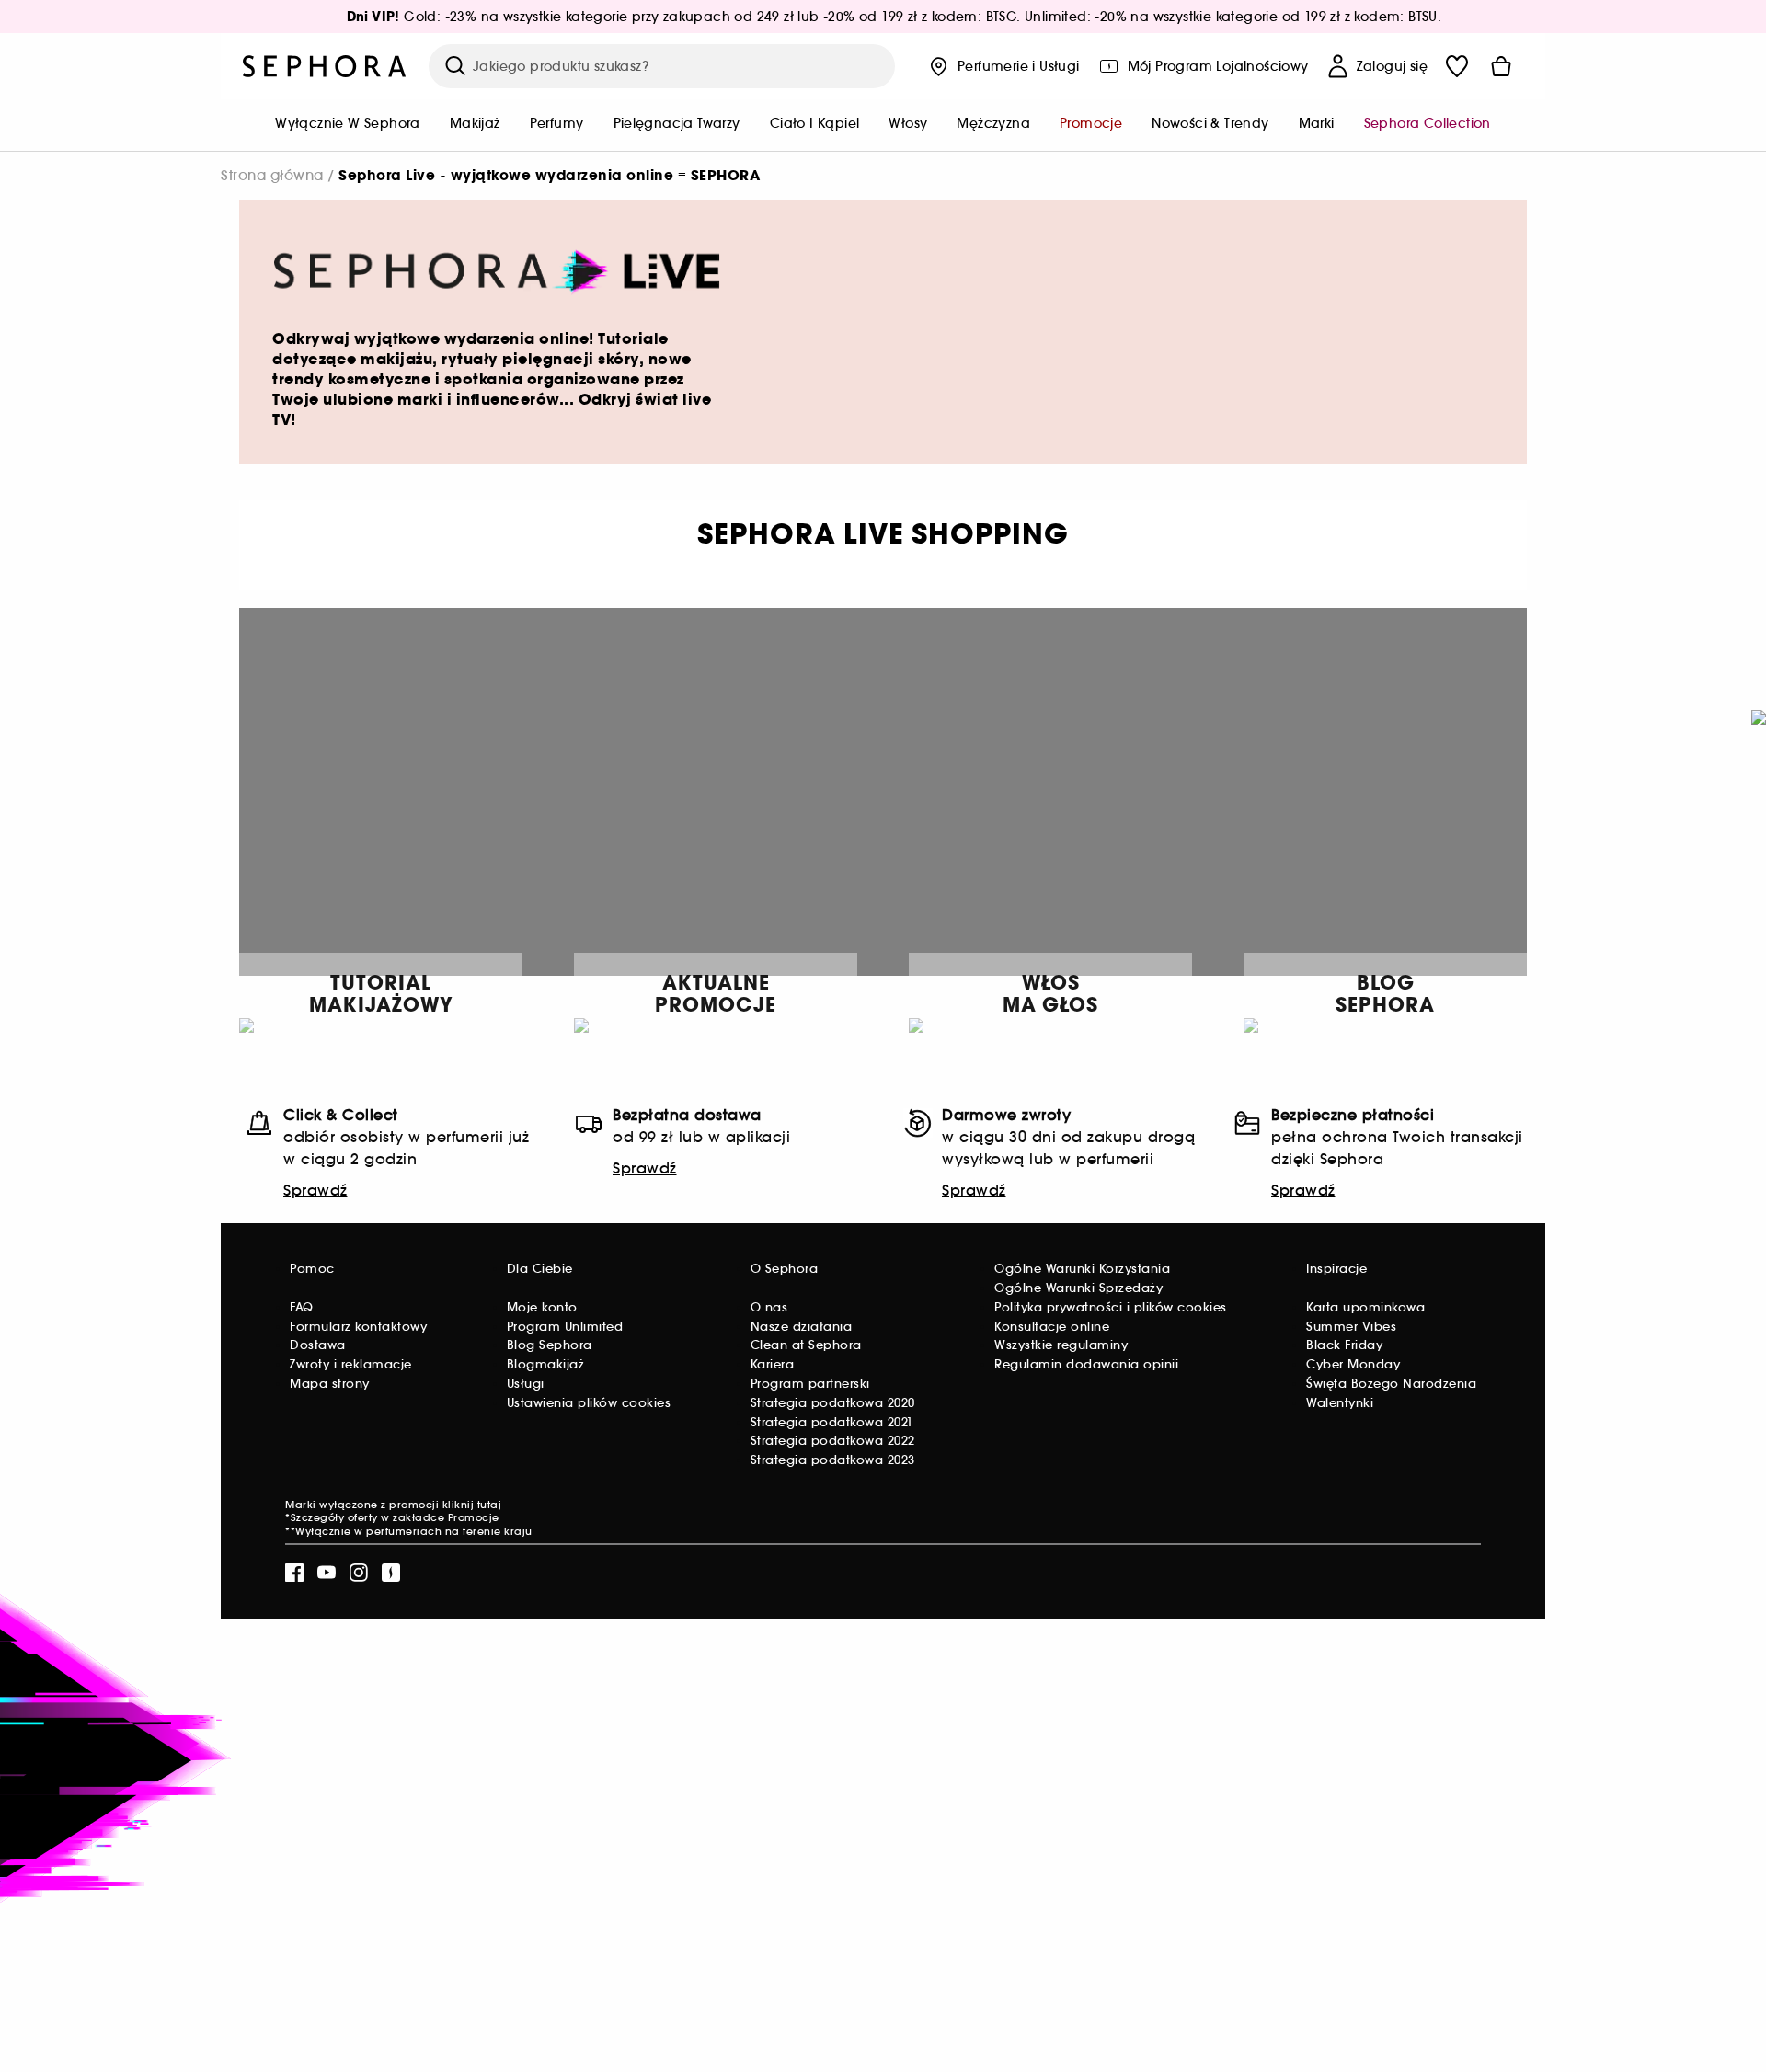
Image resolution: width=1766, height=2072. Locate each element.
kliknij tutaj (472, 1505)
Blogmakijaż (546, 1364)
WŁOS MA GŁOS (1050, 994)
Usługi (526, 1384)
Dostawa (318, 1345)
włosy (908, 123)
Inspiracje (1336, 1269)
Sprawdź (315, 1190)
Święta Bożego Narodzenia (1391, 1384)
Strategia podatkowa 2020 (833, 1403)
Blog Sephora (550, 1345)
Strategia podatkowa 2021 (832, 1422)
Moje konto (542, 1307)
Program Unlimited (565, 1327)
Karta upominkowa (1365, 1307)
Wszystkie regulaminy (1061, 1345)
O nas (769, 1307)
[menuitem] (348, 125)
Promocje (474, 1517)
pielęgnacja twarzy (677, 123)
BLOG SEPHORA (1385, 994)
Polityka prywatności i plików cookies (1111, 1307)
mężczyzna (993, 123)
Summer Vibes (1351, 1327)
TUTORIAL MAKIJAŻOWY (381, 994)
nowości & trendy (1210, 123)
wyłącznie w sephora (348, 123)
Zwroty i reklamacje (351, 1364)
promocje (1091, 123)
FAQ (302, 1307)
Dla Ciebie (540, 1269)
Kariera (773, 1364)
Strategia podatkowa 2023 (833, 1460)
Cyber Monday (1353, 1364)
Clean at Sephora (806, 1345)
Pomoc (312, 1269)
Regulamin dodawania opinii (1086, 1364)
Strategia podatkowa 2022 (833, 1441)
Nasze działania (802, 1327)
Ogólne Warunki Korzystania (1082, 1269)
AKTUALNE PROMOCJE (716, 994)
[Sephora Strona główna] (325, 66)
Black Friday (1344, 1345)
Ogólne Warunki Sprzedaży (1078, 1288)
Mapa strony (330, 1384)
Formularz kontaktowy (358, 1327)
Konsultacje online (1052, 1327)
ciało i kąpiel (815, 123)
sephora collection (1428, 123)
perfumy (557, 123)
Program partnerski (810, 1384)
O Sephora (785, 1269)
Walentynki (1340, 1403)
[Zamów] (1501, 66)
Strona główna (272, 175)
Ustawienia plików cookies (589, 1403)
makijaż (475, 123)
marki (1317, 123)
